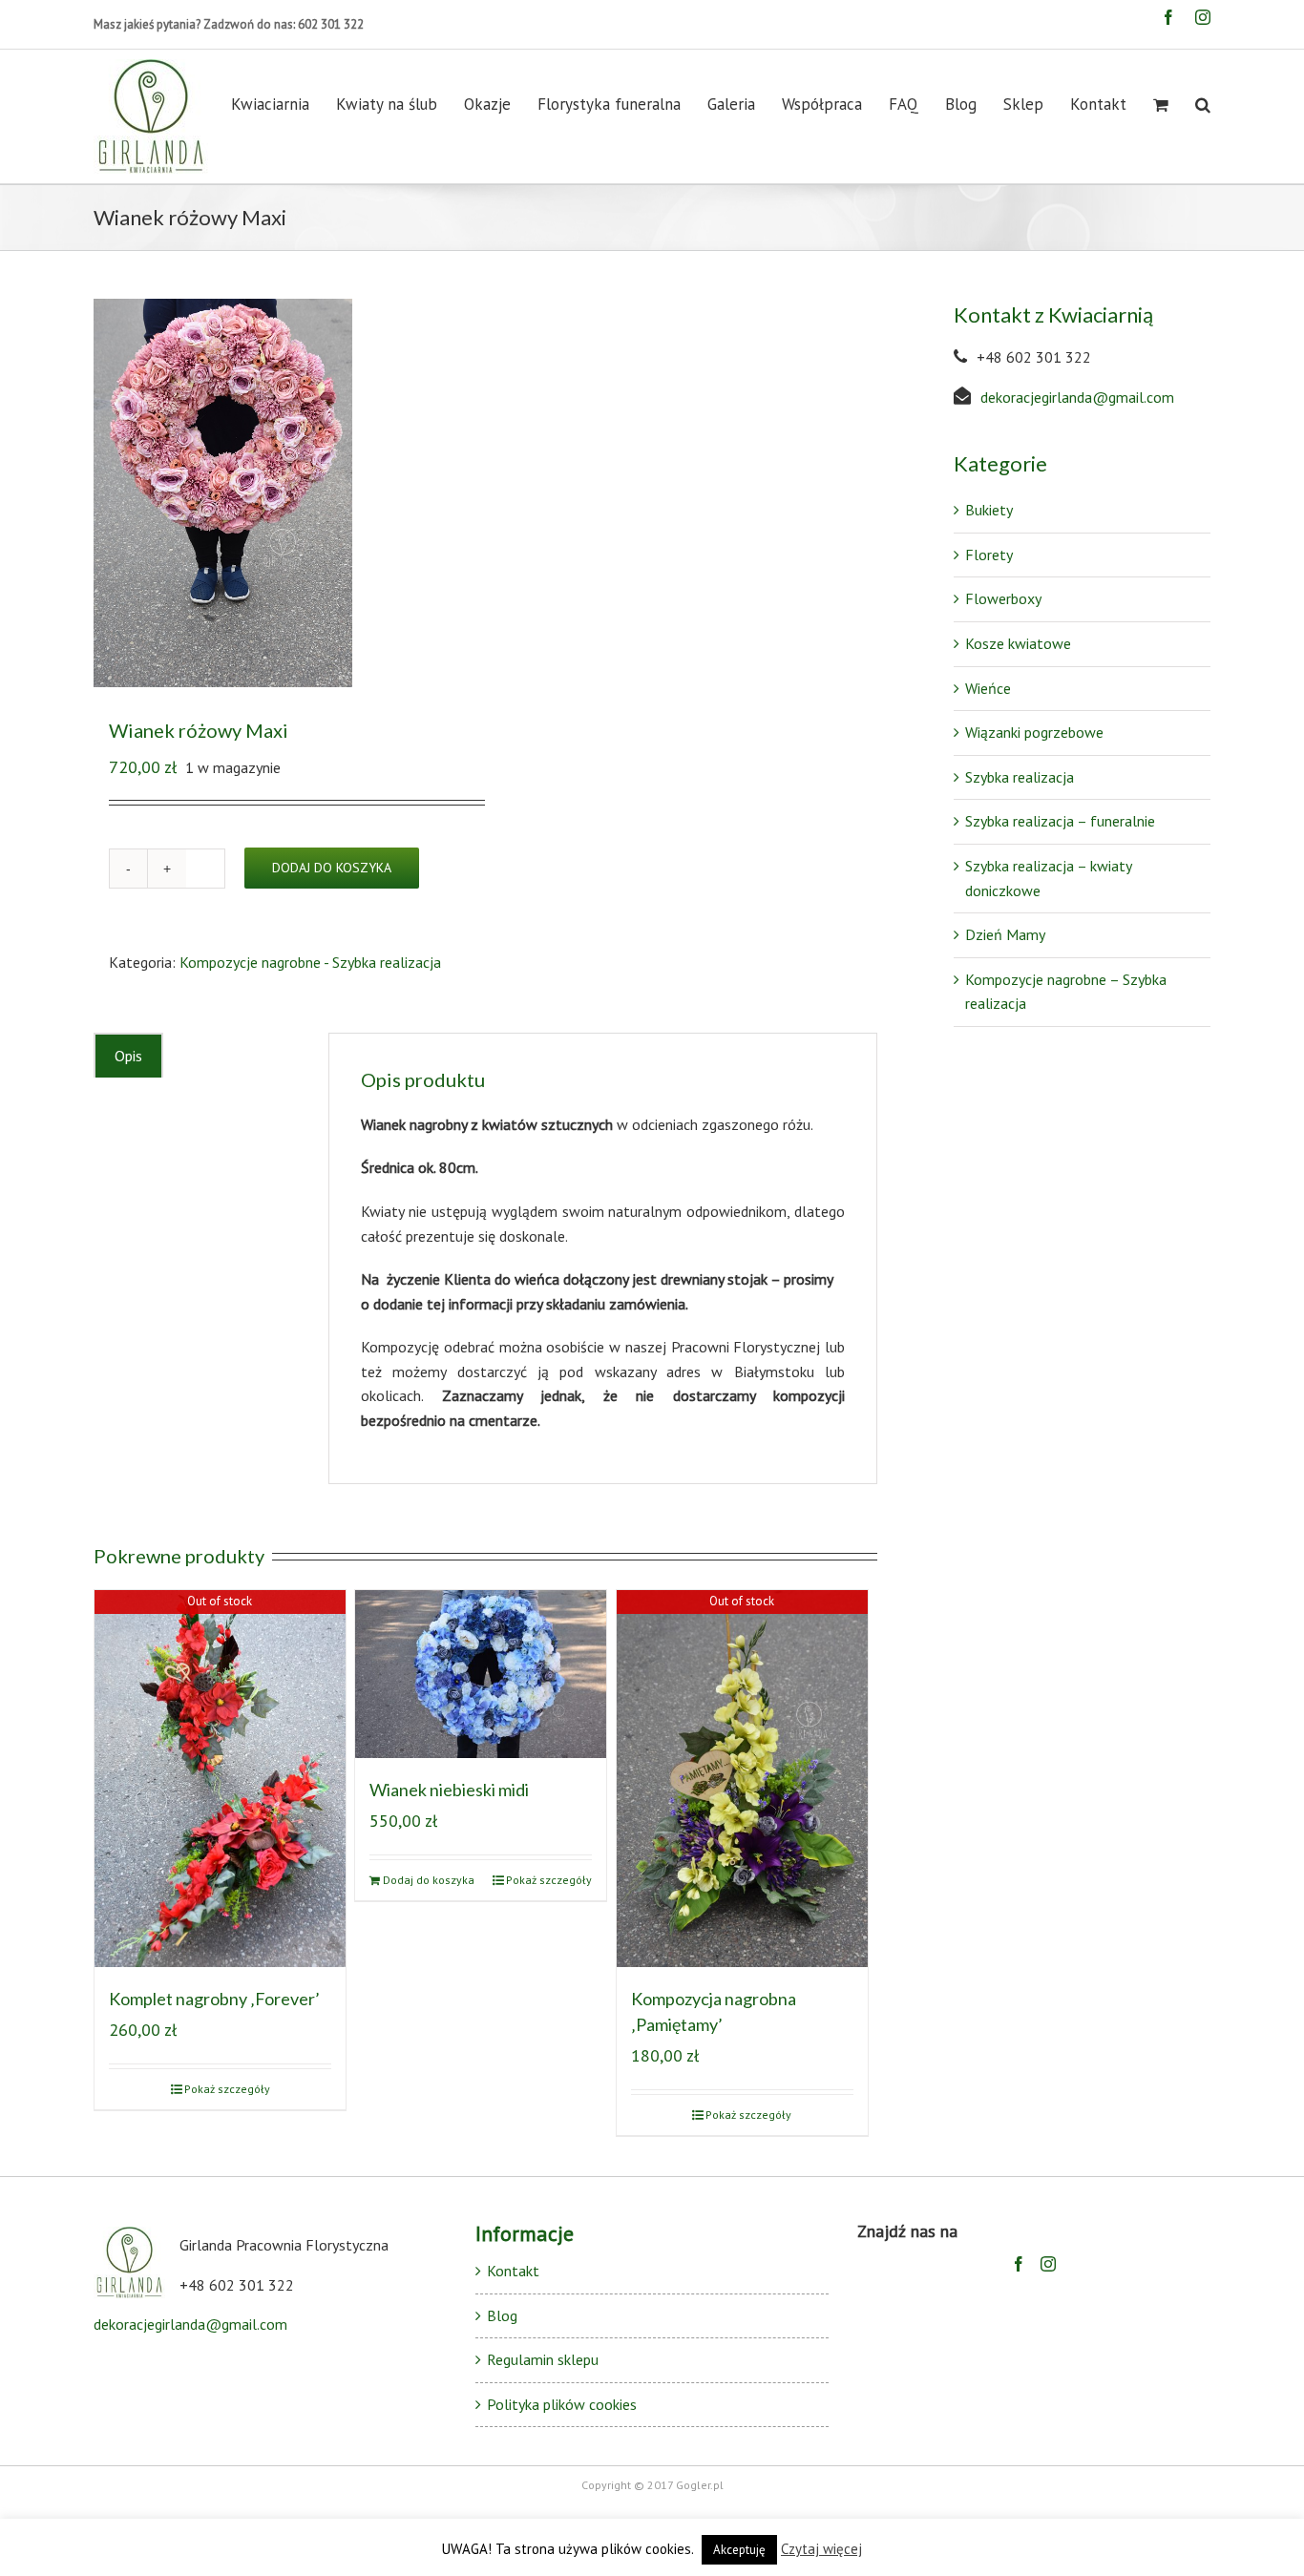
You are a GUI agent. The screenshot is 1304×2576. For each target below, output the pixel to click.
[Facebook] (1019, 2264)
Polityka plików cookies (562, 2404)
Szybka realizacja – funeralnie (1060, 821)
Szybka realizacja (1020, 777)
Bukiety (989, 510)
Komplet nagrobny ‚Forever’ (214, 1999)
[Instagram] (1048, 2264)
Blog (502, 2315)
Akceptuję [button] (739, 2550)
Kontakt (513, 2271)
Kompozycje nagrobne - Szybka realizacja (310, 962)
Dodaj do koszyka (332, 868)
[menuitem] (284, 105)
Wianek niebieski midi (449, 1790)
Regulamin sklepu (543, 2359)
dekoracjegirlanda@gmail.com (1077, 397)
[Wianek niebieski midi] (481, 1674)
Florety (989, 555)
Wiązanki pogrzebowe (1034, 732)
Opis (128, 1056)
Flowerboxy (1003, 598)
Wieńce (988, 688)
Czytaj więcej (821, 2549)
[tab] (128, 1056)
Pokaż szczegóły (227, 2089)
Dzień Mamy (1005, 934)
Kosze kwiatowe (1018, 643)
